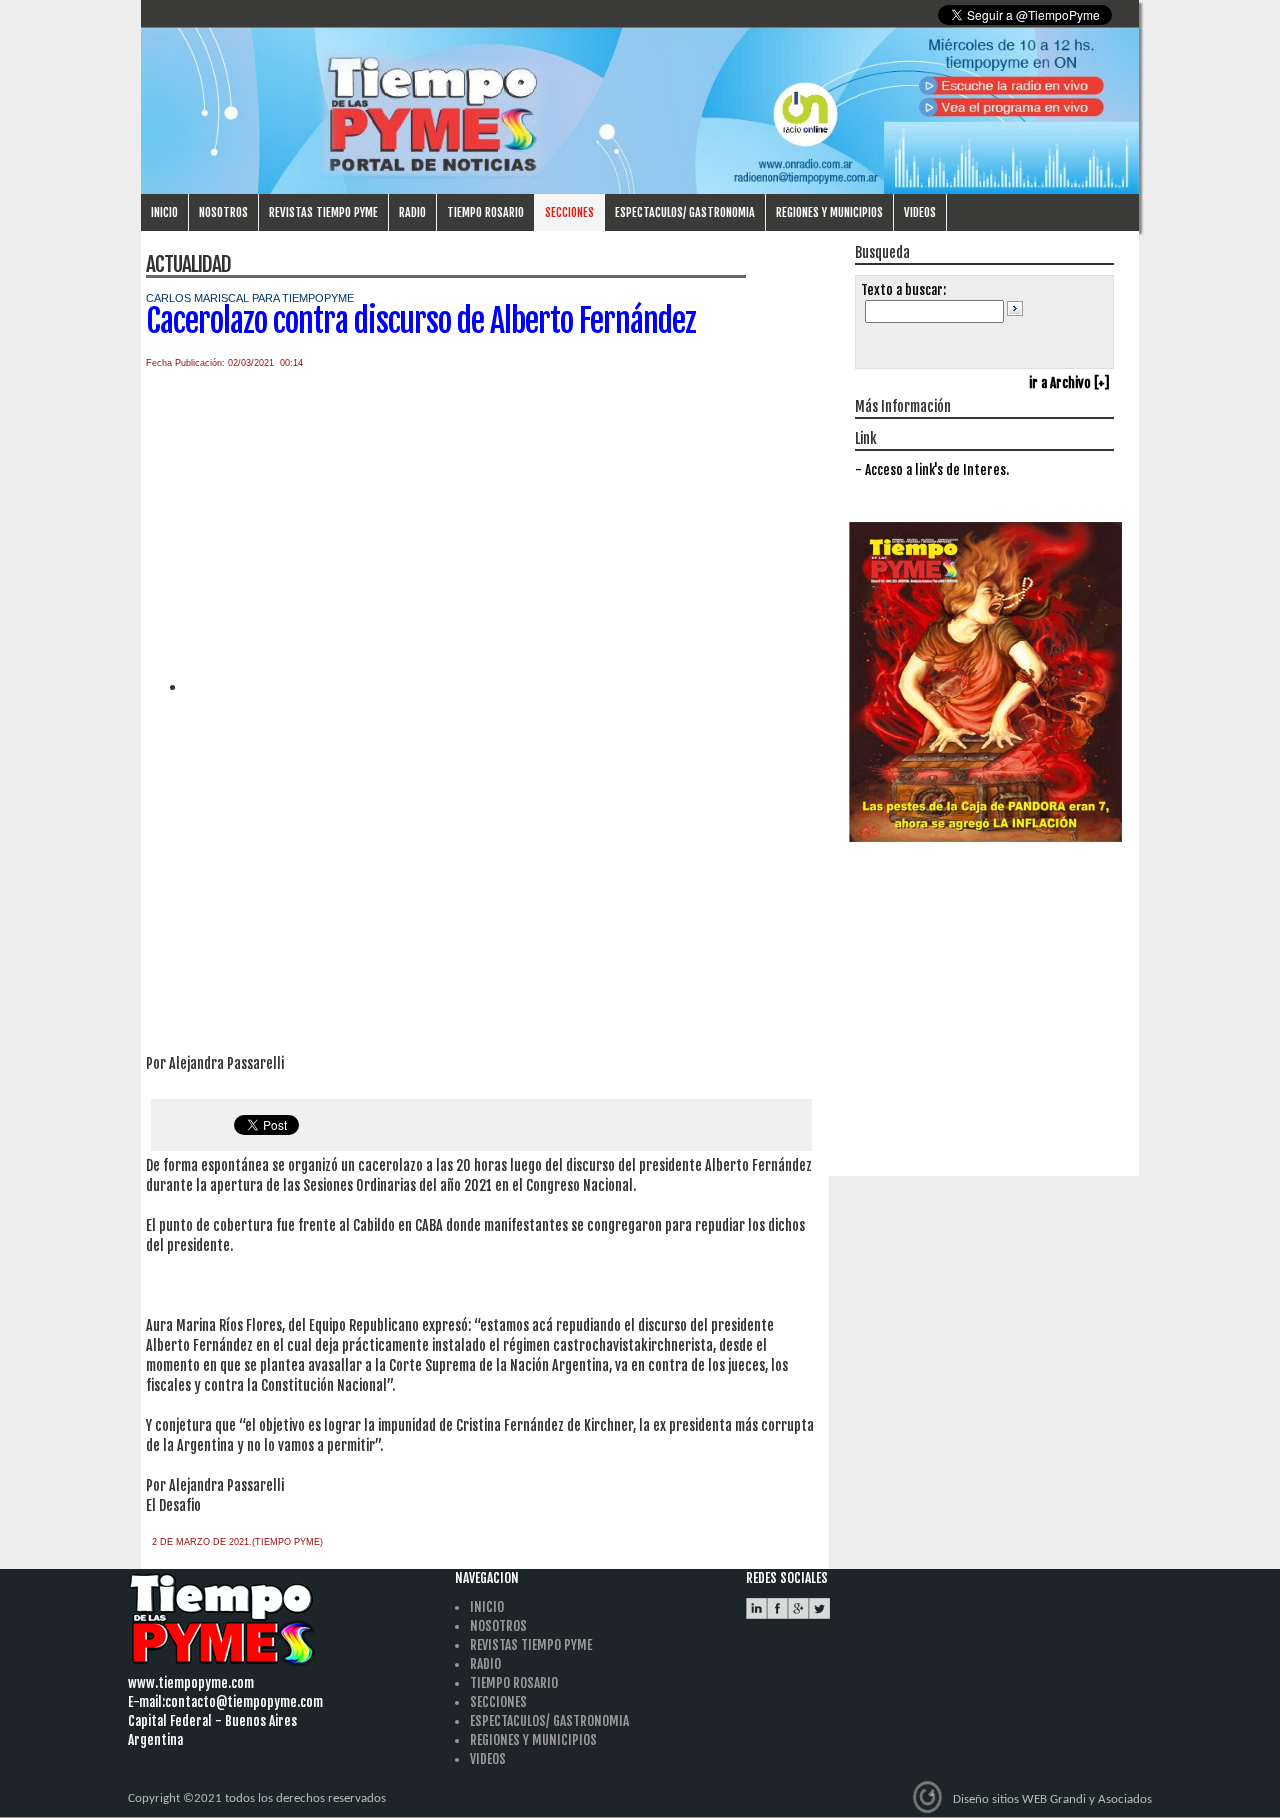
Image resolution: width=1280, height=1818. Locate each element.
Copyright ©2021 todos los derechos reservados (257, 1798)
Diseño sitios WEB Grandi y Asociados (1052, 1799)
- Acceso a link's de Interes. (932, 470)
